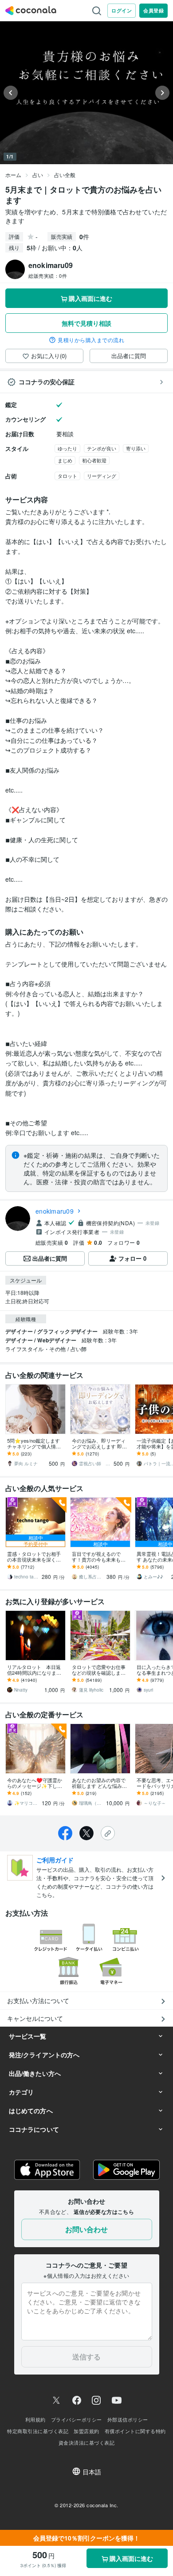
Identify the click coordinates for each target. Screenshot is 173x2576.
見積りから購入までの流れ (91, 340)
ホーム (13, 175)
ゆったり (67, 448)
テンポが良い (102, 448)
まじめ (65, 460)
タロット (67, 476)
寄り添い (136, 448)
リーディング (102, 476)
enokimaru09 (55, 1211)
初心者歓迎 (94, 460)
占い (38, 175)
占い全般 (65, 175)
